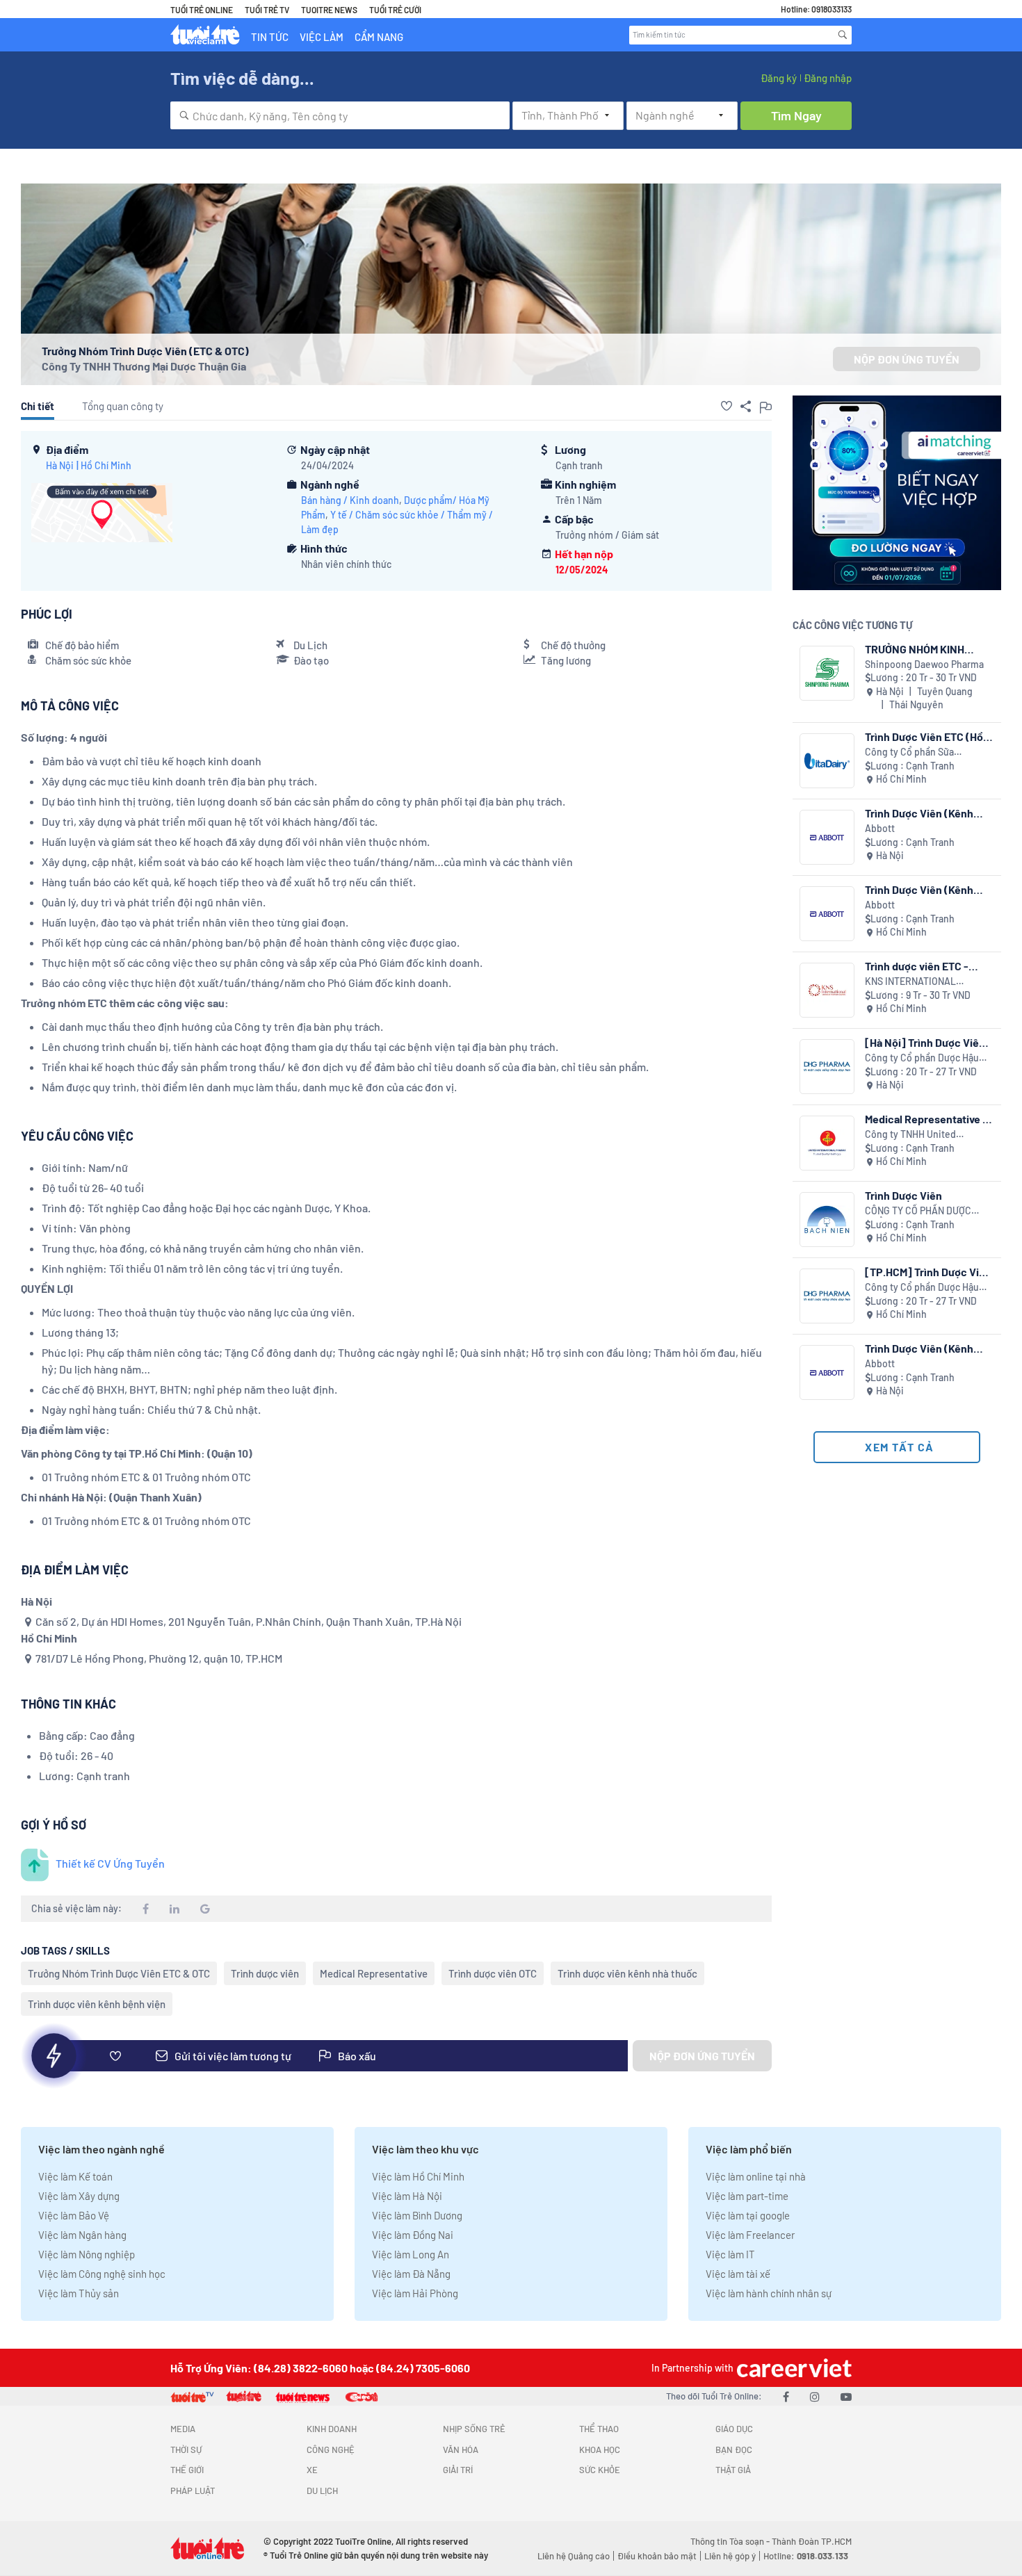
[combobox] (340, 115)
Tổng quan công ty (123, 406)
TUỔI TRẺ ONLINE (202, 10)
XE (312, 2470)
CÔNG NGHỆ (331, 2449)
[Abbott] (827, 837)
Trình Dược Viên (903, 1195)
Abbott (880, 828)
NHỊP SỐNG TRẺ (474, 2429)
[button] (727, 406)
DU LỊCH (322, 2491)
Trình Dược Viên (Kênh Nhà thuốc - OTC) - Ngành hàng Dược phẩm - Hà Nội (927, 813)
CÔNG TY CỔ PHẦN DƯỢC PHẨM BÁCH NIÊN (918, 1211)
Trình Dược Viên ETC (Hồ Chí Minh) (924, 736)
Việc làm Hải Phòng (415, 2293)
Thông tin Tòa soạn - (731, 2541)
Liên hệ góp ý (730, 2556)
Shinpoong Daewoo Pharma (924, 664)
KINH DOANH (332, 2429)
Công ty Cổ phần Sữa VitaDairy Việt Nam (909, 752)
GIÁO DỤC (734, 2429)
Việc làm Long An (411, 2254)
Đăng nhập (828, 78)
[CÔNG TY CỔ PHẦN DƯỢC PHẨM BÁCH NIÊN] (827, 1220)
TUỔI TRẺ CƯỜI (395, 10)
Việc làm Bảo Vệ (74, 2215)
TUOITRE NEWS (329, 10)
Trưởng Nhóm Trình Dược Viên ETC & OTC (119, 1973)
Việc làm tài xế (738, 2274)
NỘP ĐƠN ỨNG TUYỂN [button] (907, 359)
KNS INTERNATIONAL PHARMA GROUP (910, 982)
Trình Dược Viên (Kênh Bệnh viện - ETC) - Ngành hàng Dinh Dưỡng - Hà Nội (926, 1348)
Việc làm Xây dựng (79, 2196)
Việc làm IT (730, 2254)
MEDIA (183, 2429)
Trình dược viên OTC (493, 1973)
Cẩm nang (379, 37)
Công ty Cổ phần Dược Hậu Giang (922, 1058)
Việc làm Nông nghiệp (87, 2254)
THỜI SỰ (186, 2449)
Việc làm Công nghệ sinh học (102, 2274)
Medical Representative (374, 1973)
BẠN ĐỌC (734, 2449)
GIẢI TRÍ (458, 2470)
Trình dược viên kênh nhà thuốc (627, 1973)
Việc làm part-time (747, 2196)
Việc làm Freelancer (750, 2235)
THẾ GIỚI (187, 2470)
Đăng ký (779, 78)
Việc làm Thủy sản (79, 2293)
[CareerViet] (793, 2368)
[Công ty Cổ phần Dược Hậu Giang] (827, 1067)
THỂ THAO (599, 2429)
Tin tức (270, 37)
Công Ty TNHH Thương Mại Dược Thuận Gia (144, 366)
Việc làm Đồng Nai (413, 2235)
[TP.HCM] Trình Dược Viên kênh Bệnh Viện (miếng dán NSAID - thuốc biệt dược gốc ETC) (928, 1272)
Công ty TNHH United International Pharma (910, 1135)
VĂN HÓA (461, 2449)
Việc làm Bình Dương (417, 2215)
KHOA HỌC (600, 2449)
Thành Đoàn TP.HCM (812, 2541)
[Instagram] (815, 2396)
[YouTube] (846, 2396)
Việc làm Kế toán (75, 2176)
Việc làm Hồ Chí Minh (418, 2176)
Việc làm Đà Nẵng (411, 2274)
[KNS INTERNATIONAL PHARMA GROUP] (827, 990)
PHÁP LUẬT (193, 2491)
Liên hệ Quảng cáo (574, 2556)
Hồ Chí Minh (106, 465)
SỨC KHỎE (600, 2470)
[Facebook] (786, 2396)
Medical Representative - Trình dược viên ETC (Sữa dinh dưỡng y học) (926, 1119)
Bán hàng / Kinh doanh (350, 500)
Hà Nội (60, 465)
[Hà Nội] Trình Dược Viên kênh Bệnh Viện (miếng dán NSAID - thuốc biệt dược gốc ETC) (925, 1042)
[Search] (843, 35)
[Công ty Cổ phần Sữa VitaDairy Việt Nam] (827, 761)
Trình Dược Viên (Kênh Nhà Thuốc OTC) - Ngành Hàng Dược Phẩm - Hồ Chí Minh (926, 889)
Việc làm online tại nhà (756, 2176)
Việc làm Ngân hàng (82, 2235)
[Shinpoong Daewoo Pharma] (827, 673)
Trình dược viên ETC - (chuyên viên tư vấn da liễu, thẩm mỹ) (919, 966)
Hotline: (806, 2556)
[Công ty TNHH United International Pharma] (827, 1143)
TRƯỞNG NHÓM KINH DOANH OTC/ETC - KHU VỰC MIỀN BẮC (922, 649)
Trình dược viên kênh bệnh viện (97, 2004)
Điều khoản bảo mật (657, 2556)
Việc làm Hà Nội (407, 2196)
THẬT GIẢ (733, 2470)
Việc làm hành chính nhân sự (769, 2293)
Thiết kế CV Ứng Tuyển (110, 1863)
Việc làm (322, 37)
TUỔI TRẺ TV (267, 10)
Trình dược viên (265, 1973)
